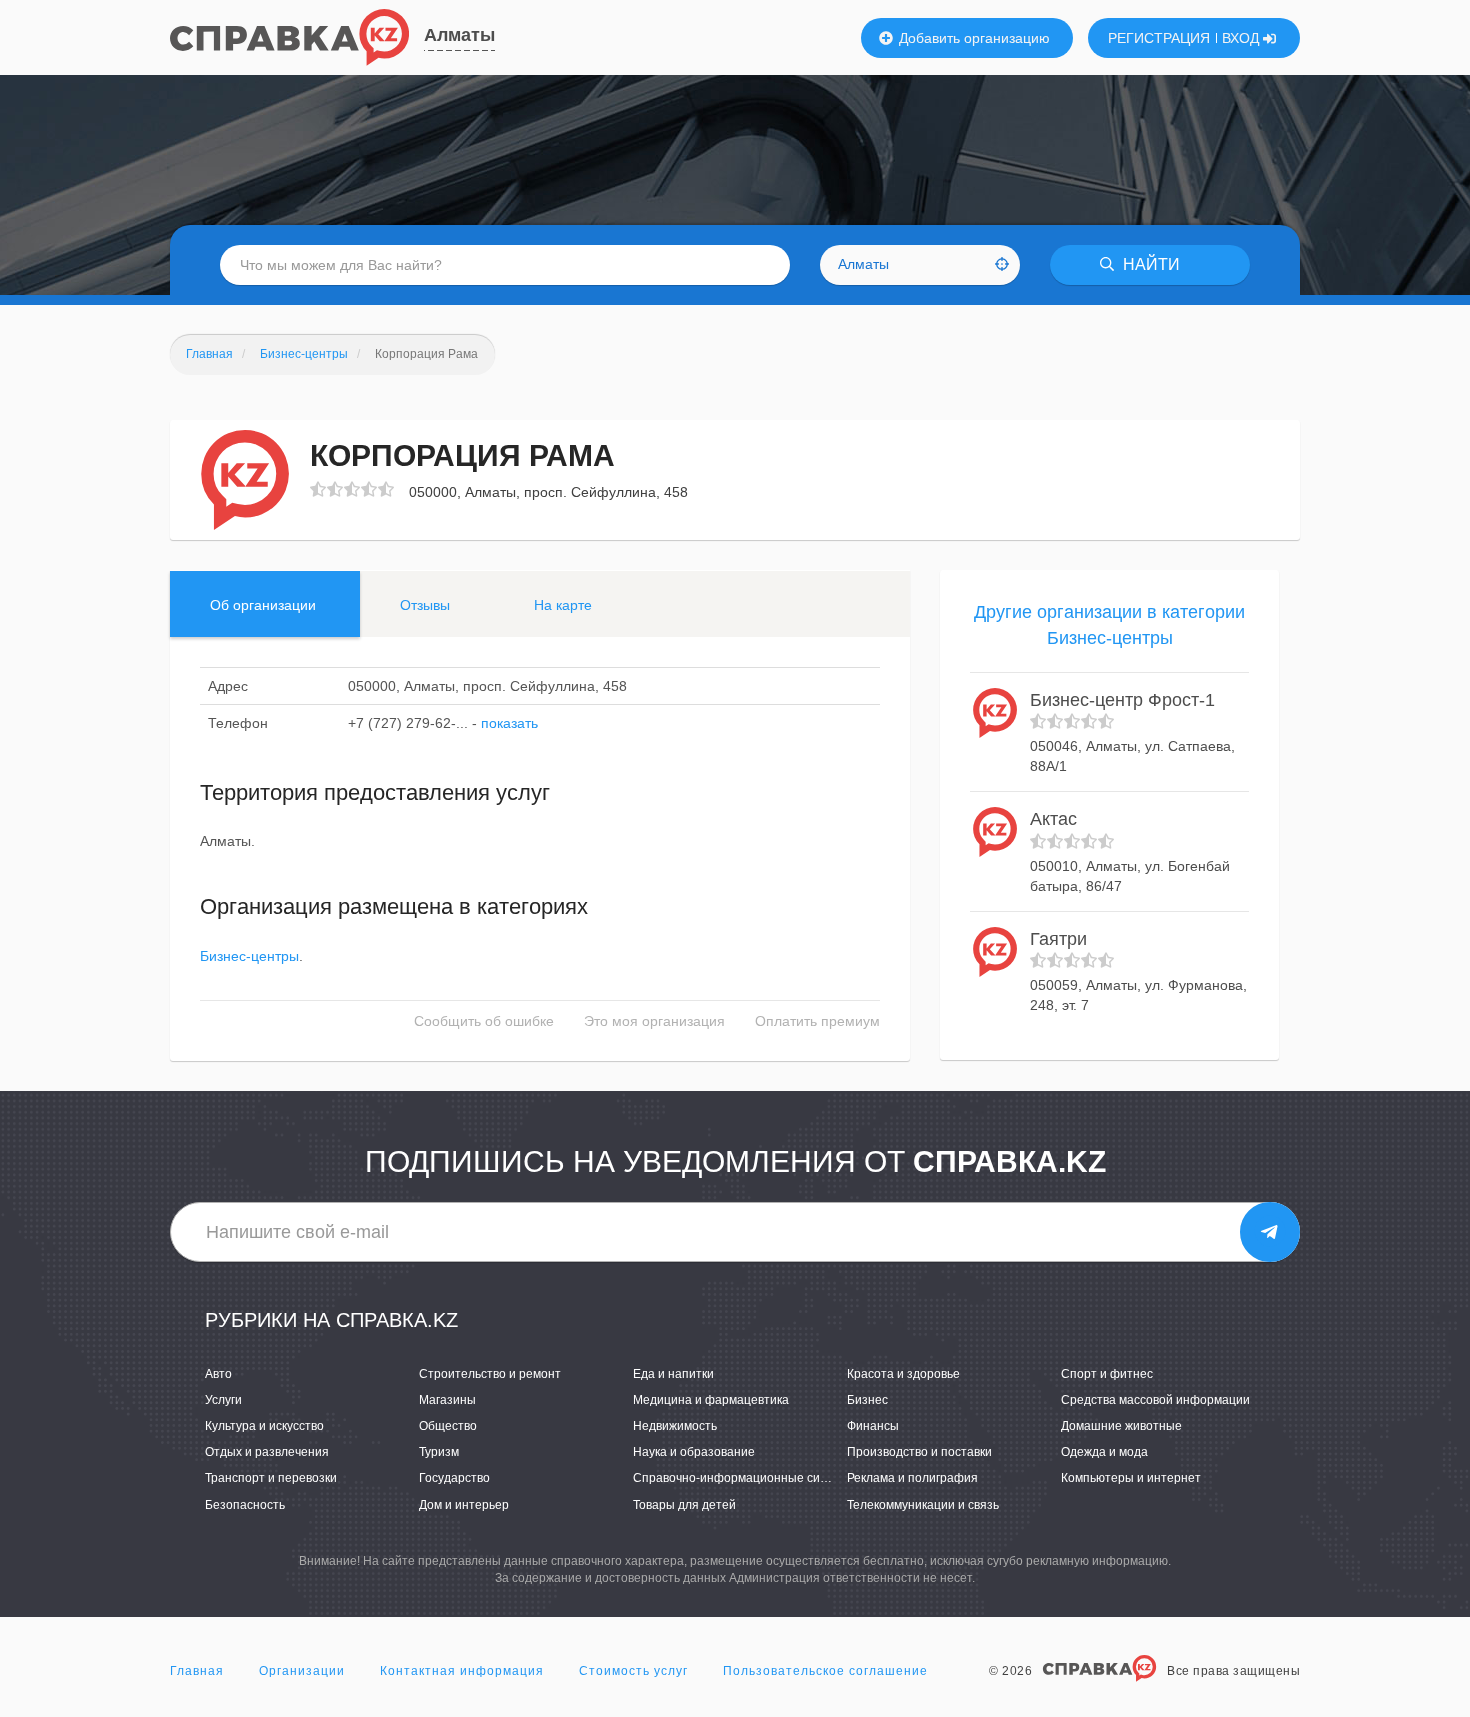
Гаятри (1058, 939)
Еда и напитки (673, 1374)
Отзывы (425, 605)
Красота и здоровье (903, 1374)
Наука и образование (694, 1452)
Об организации (263, 605)
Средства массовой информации (1155, 1400)
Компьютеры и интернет (1131, 1478)
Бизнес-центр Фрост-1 (1122, 700)
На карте (563, 605)
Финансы (873, 1426)
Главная (197, 1671)
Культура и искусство (264, 1426)
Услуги (223, 1400)
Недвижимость (675, 1426)
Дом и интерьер (464, 1505)
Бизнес (867, 1400)
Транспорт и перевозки (271, 1478)
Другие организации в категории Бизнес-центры (1109, 625)
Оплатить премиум (817, 1021)
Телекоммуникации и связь (923, 1505)
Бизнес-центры (249, 956)
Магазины (447, 1400)
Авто (218, 1374)
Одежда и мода (1104, 1452)
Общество (448, 1426)
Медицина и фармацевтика (711, 1400)
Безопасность (245, 1505)
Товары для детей (684, 1505)
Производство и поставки (919, 1452)
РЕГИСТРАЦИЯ (1159, 38)
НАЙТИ (1149, 264)
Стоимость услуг (633, 1671)
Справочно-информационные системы (744, 1478)
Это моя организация (654, 1021)
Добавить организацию (972, 38)
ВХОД (1242, 38)
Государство (454, 1478)
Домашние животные (1121, 1426)
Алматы (459, 35)
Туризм (439, 1452)
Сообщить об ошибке (484, 1021)
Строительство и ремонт (490, 1374)
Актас (1053, 819)
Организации (302, 1671)
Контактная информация (462, 1671)
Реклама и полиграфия (912, 1478)
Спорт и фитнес (1107, 1374)
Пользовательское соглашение (825, 1671)
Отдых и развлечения (267, 1452)
